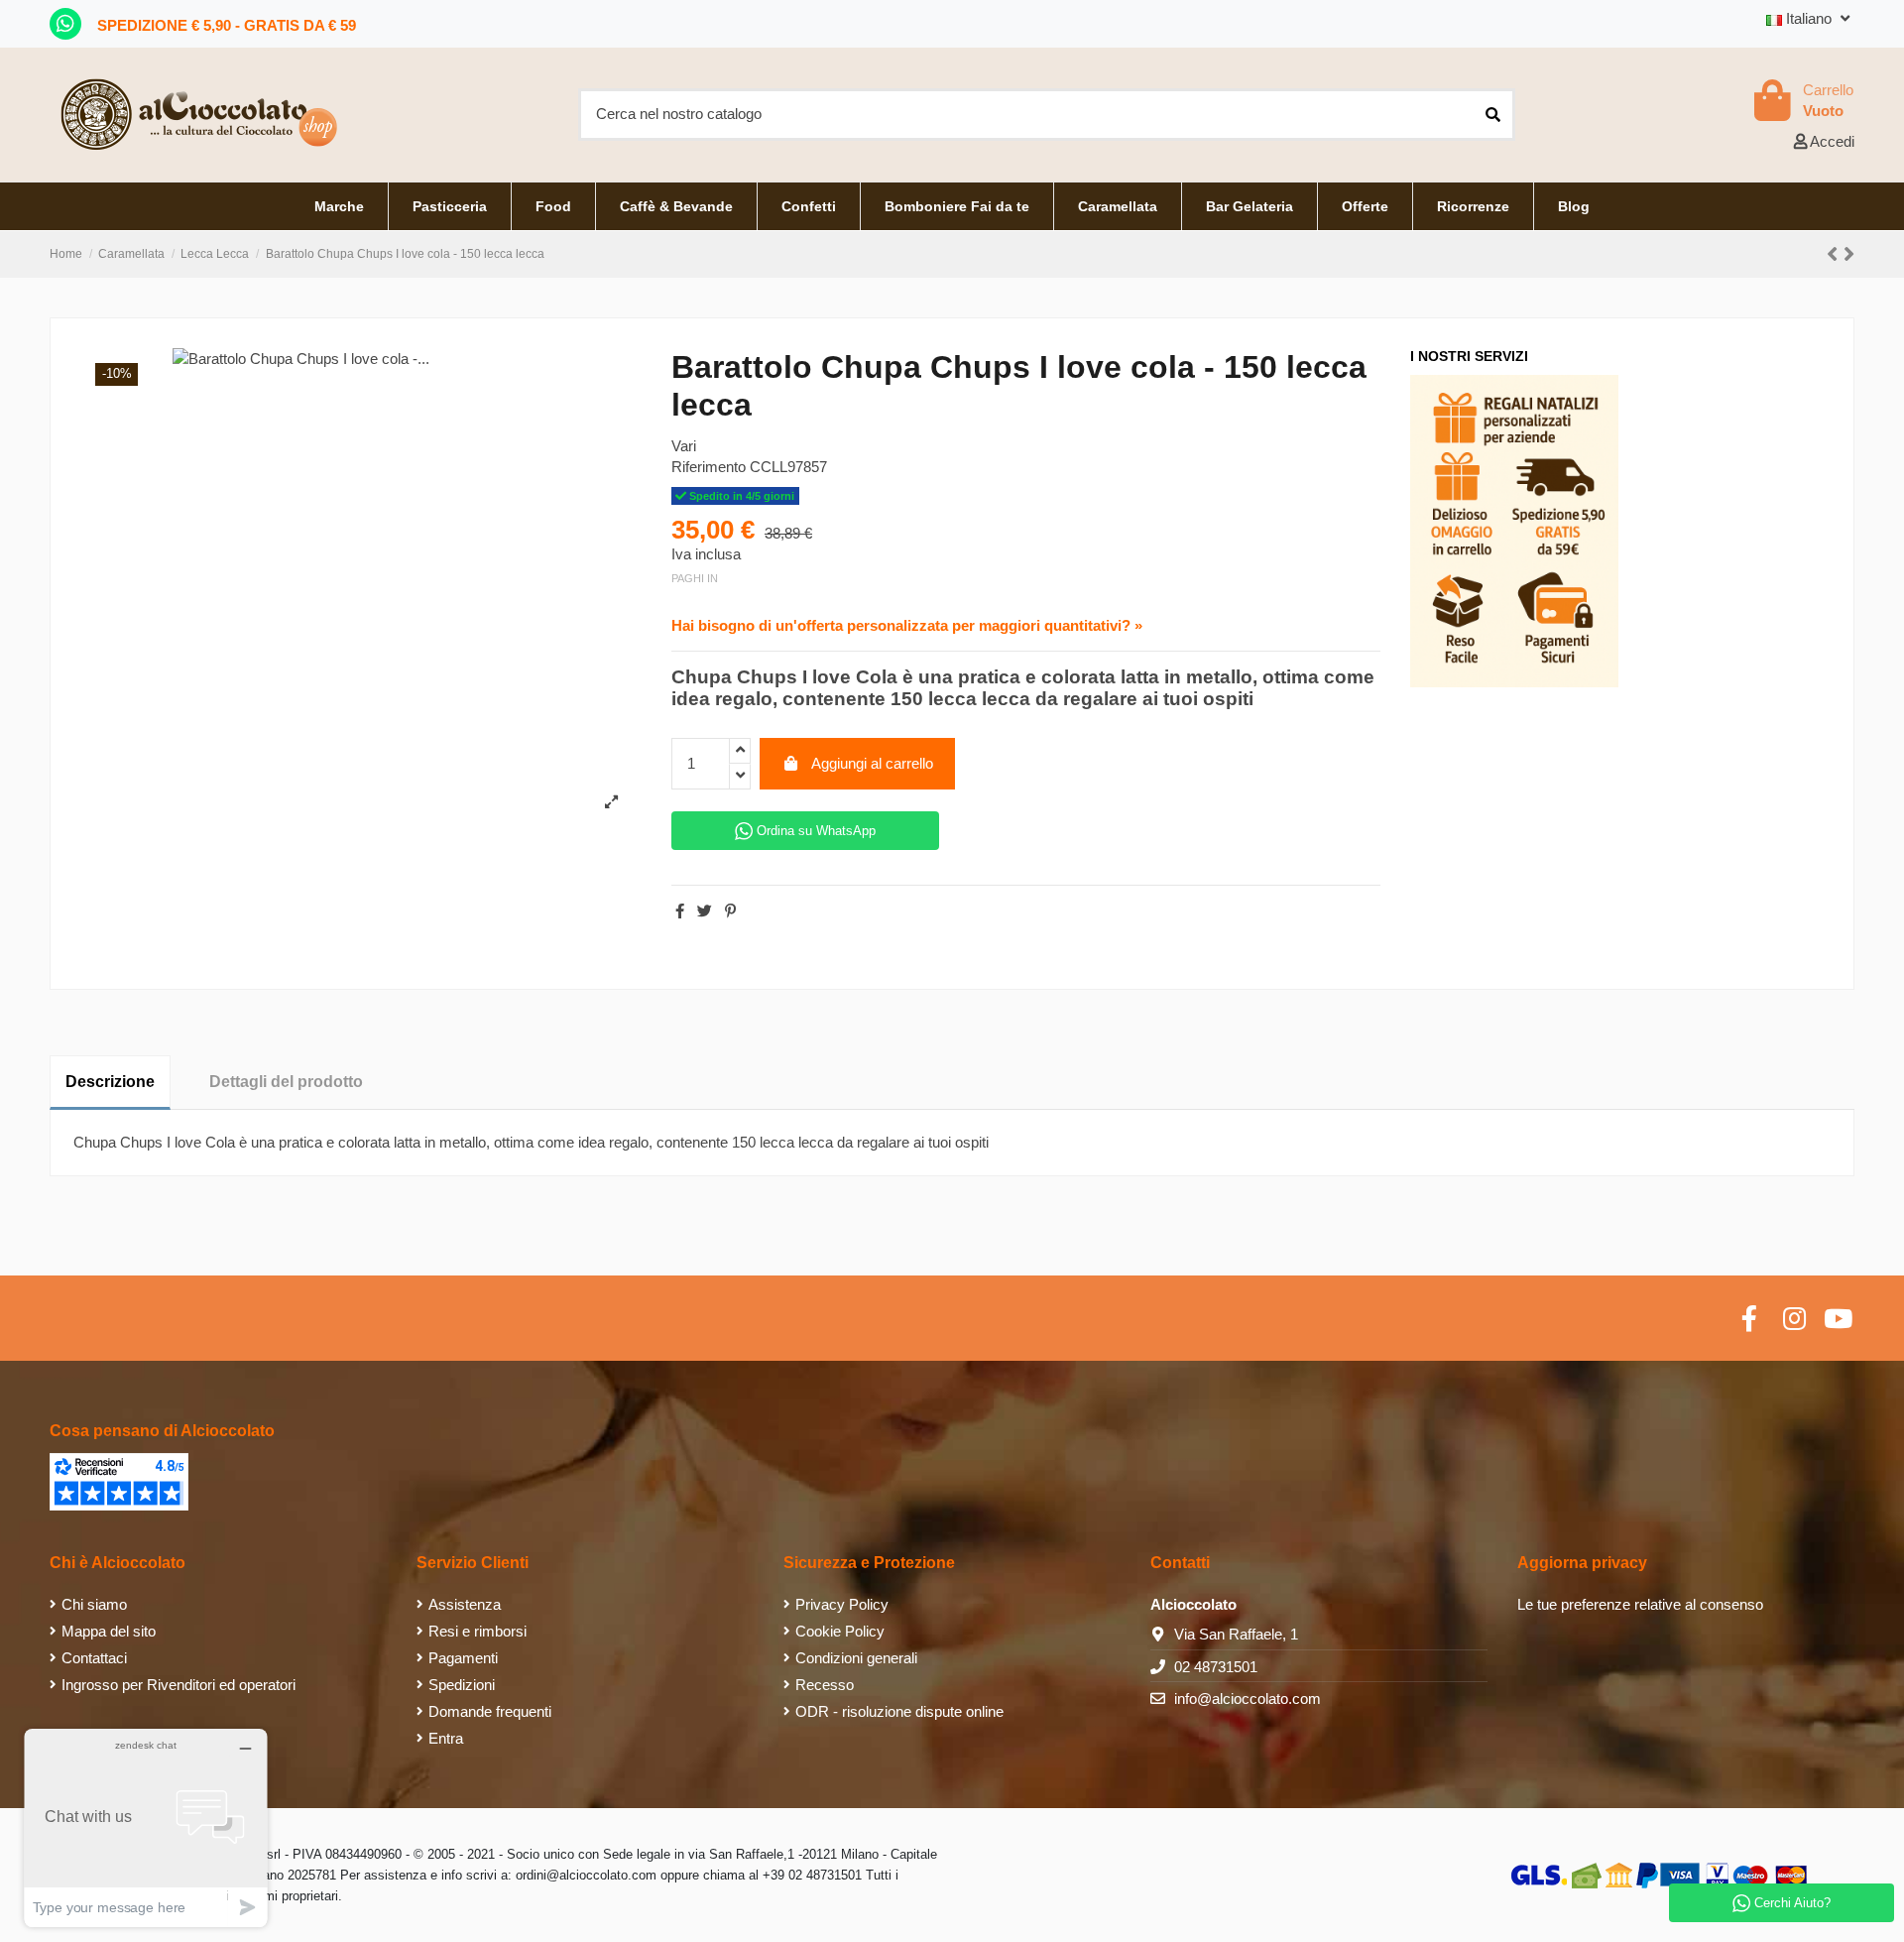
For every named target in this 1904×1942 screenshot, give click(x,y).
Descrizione (110, 1082)
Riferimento (709, 467)
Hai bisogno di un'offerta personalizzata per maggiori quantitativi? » (907, 625)
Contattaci (94, 1658)
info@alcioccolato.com (1248, 1699)
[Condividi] (680, 911)
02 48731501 (1216, 1667)
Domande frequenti (490, 1711)
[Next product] (1849, 254)
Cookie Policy (840, 1631)
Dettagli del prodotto (286, 1082)
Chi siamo (94, 1604)
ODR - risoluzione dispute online (899, 1711)
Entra (446, 1738)
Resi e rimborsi (477, 1631)
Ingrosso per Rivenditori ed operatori (178, 1685)
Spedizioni (462, 1685)
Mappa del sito (109, 1631)
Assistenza (465, 1604)
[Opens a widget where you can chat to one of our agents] (146, 1827)
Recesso (825, 1685)
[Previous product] (1835, 254)
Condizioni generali (856, 1658)
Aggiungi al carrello (872, 763)
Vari (684, 446)
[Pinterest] (730, 911)
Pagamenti (463, 1658)
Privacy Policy (842, 1604)
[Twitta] (705, 911)
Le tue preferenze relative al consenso (1640, 1604)
